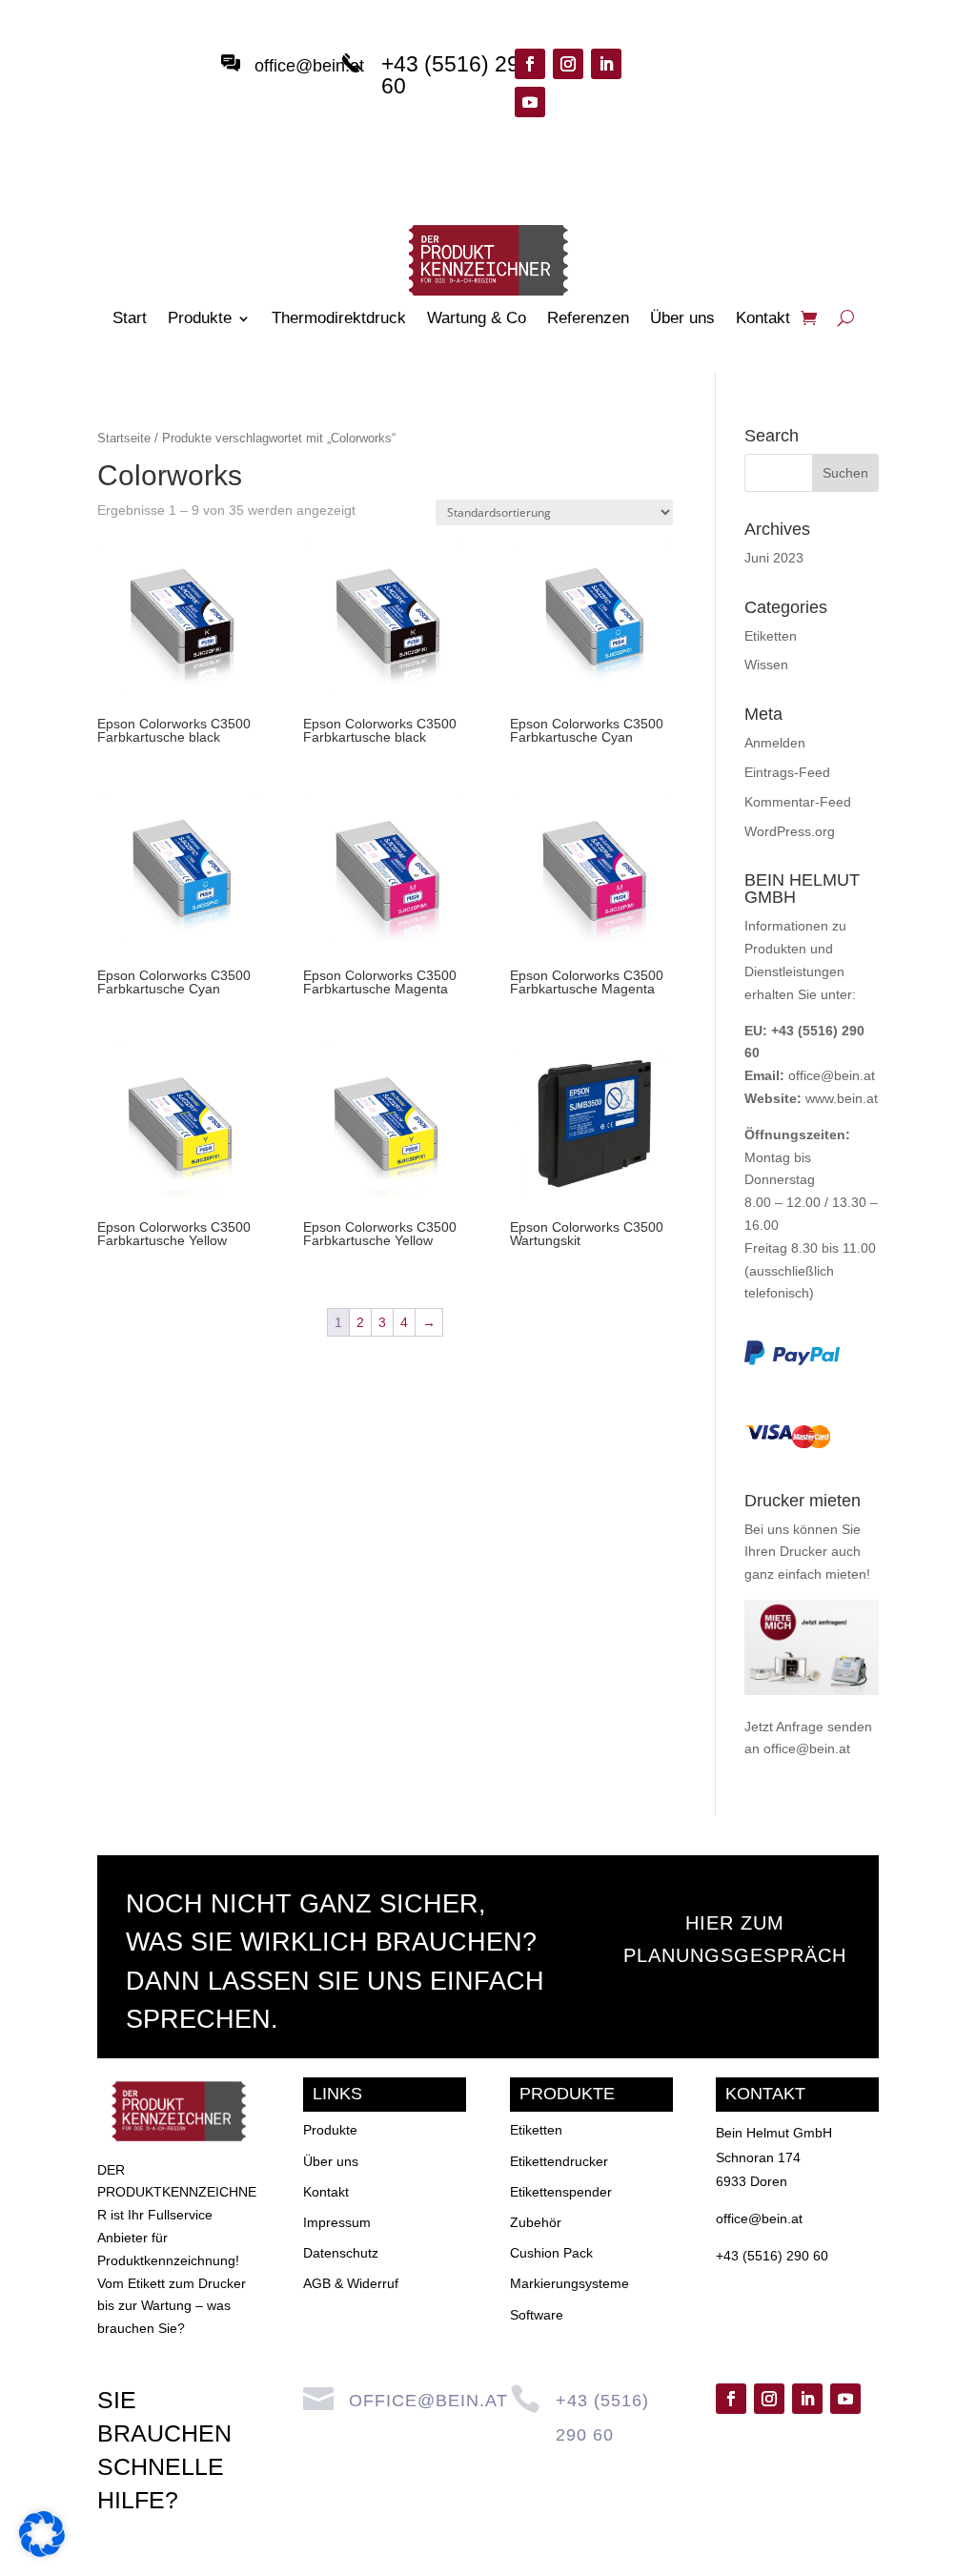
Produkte (200, 319)
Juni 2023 (774, 558)
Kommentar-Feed (798, 802)
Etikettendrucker (559, 2161)
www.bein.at (842, 1098)
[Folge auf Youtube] (530, 102)
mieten (846, 1574)
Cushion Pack (551, 2253)
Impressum (337, 2222)
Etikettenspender (561, 2192)
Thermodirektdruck (339, 319)
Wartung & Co (477, 319)
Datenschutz (341, 2253)
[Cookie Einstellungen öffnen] (42, 2552)
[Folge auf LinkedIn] (606, 64)
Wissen (766, 664)
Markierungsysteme (569, 2283)
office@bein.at (309, 66)
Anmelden (775, 743)
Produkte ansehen (730, 85)
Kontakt (763, 319)
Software (537, 2315)
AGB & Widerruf (351, 2283)
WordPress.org (790, 831)
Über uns (682, 319)
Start (130, 319)
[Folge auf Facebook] (530, 64)
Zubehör (536, 2222)
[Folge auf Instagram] (568, 64)
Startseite (124, 438)
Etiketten (771, 636)
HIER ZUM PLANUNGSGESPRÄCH (735, 1939)
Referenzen (588, 319)
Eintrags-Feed (787, 772)
